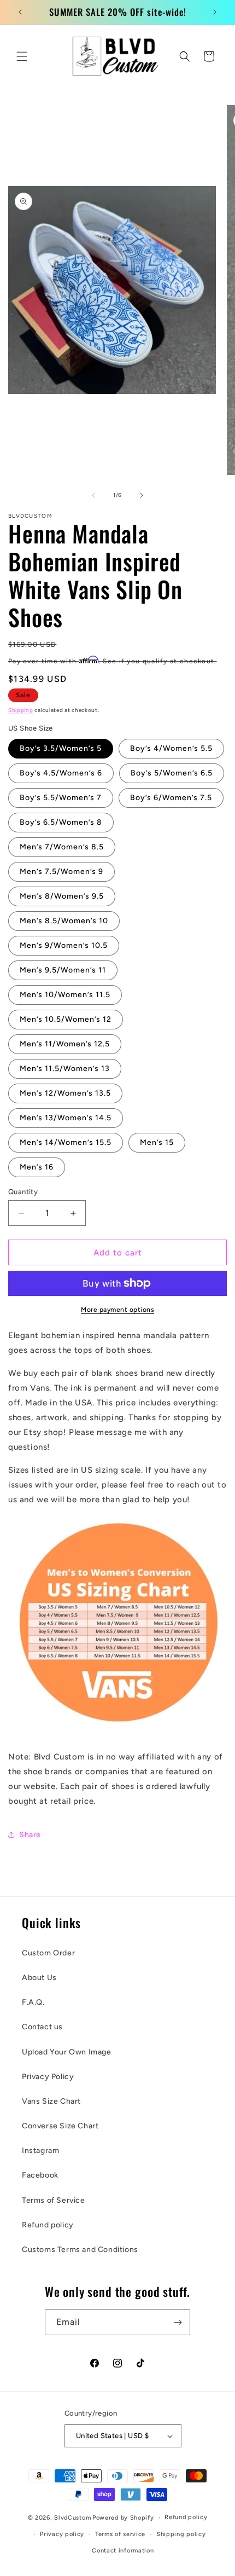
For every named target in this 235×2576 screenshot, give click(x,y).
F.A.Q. (33, 2002)
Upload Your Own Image (67, 2052)
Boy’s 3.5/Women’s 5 (61, 748)
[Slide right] (142, 495)
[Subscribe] (178, 2322)
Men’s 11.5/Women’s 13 (65, 1069)
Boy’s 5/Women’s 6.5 (172, 773)
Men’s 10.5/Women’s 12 (66, 1019)
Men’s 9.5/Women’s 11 (63, 970)
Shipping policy (181, 2534)
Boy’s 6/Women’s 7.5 (171, 798)
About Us (39, 1978)
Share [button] (30, 1835)
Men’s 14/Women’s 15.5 (66, 1142)
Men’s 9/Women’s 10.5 (64, 945)
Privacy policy (62, 2534)
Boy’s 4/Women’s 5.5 (171, 748)
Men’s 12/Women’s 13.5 (65, 1093)
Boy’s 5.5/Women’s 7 (61, 798)
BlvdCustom (72, 2518)
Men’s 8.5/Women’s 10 (64, 921)
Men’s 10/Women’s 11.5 (65, 995)
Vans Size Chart (51, 2101)
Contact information (123, 2551)
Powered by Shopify (123, 2518)
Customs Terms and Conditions (80, 2250)
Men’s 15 (157, 1142)
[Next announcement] (215, 12)
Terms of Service (54, 2200)
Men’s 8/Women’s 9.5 (62, 896)
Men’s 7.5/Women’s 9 (61, 872)
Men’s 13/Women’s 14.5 (66, 1118)
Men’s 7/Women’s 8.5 (62, 847)
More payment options (117, 1310)
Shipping (21, 710)
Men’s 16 (37, 1167)
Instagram (40, 2150)
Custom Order (48, 1953)
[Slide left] (93, 495)
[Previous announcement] (20, 12)
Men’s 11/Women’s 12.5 (65, 1044)
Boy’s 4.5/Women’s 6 (61, 773)
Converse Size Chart (60, 2126)
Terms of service (120, 2534)
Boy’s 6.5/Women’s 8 (61, 822)
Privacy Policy (48, 2077)
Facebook (40, 2175)
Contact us (42, 2027)
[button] (22, 56)
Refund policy (48, 2225)
